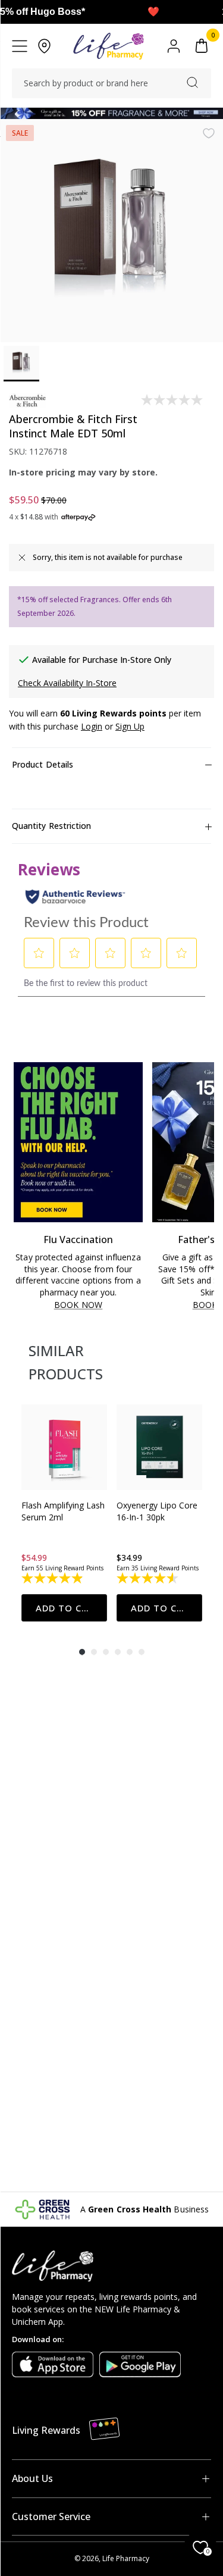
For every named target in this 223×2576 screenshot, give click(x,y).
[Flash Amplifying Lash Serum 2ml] (64, 1447)
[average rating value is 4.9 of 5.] (53, 1578)
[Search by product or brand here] (192, 82)
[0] (202, 46)
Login (92, 726)
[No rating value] (173, 400)
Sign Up (130, 726)
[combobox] (111, 83)
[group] (64, 1513)
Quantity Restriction (51, 826)
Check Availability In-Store (67, 683)
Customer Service (51, 2516)
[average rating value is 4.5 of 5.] (148, 1578)
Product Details (43, 764)
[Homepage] (109, 46)
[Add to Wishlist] (209, 133)
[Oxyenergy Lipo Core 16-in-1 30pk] (159, 1447)
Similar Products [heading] (66, 1362)
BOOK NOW (78, 1305)
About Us (32, 2478)
